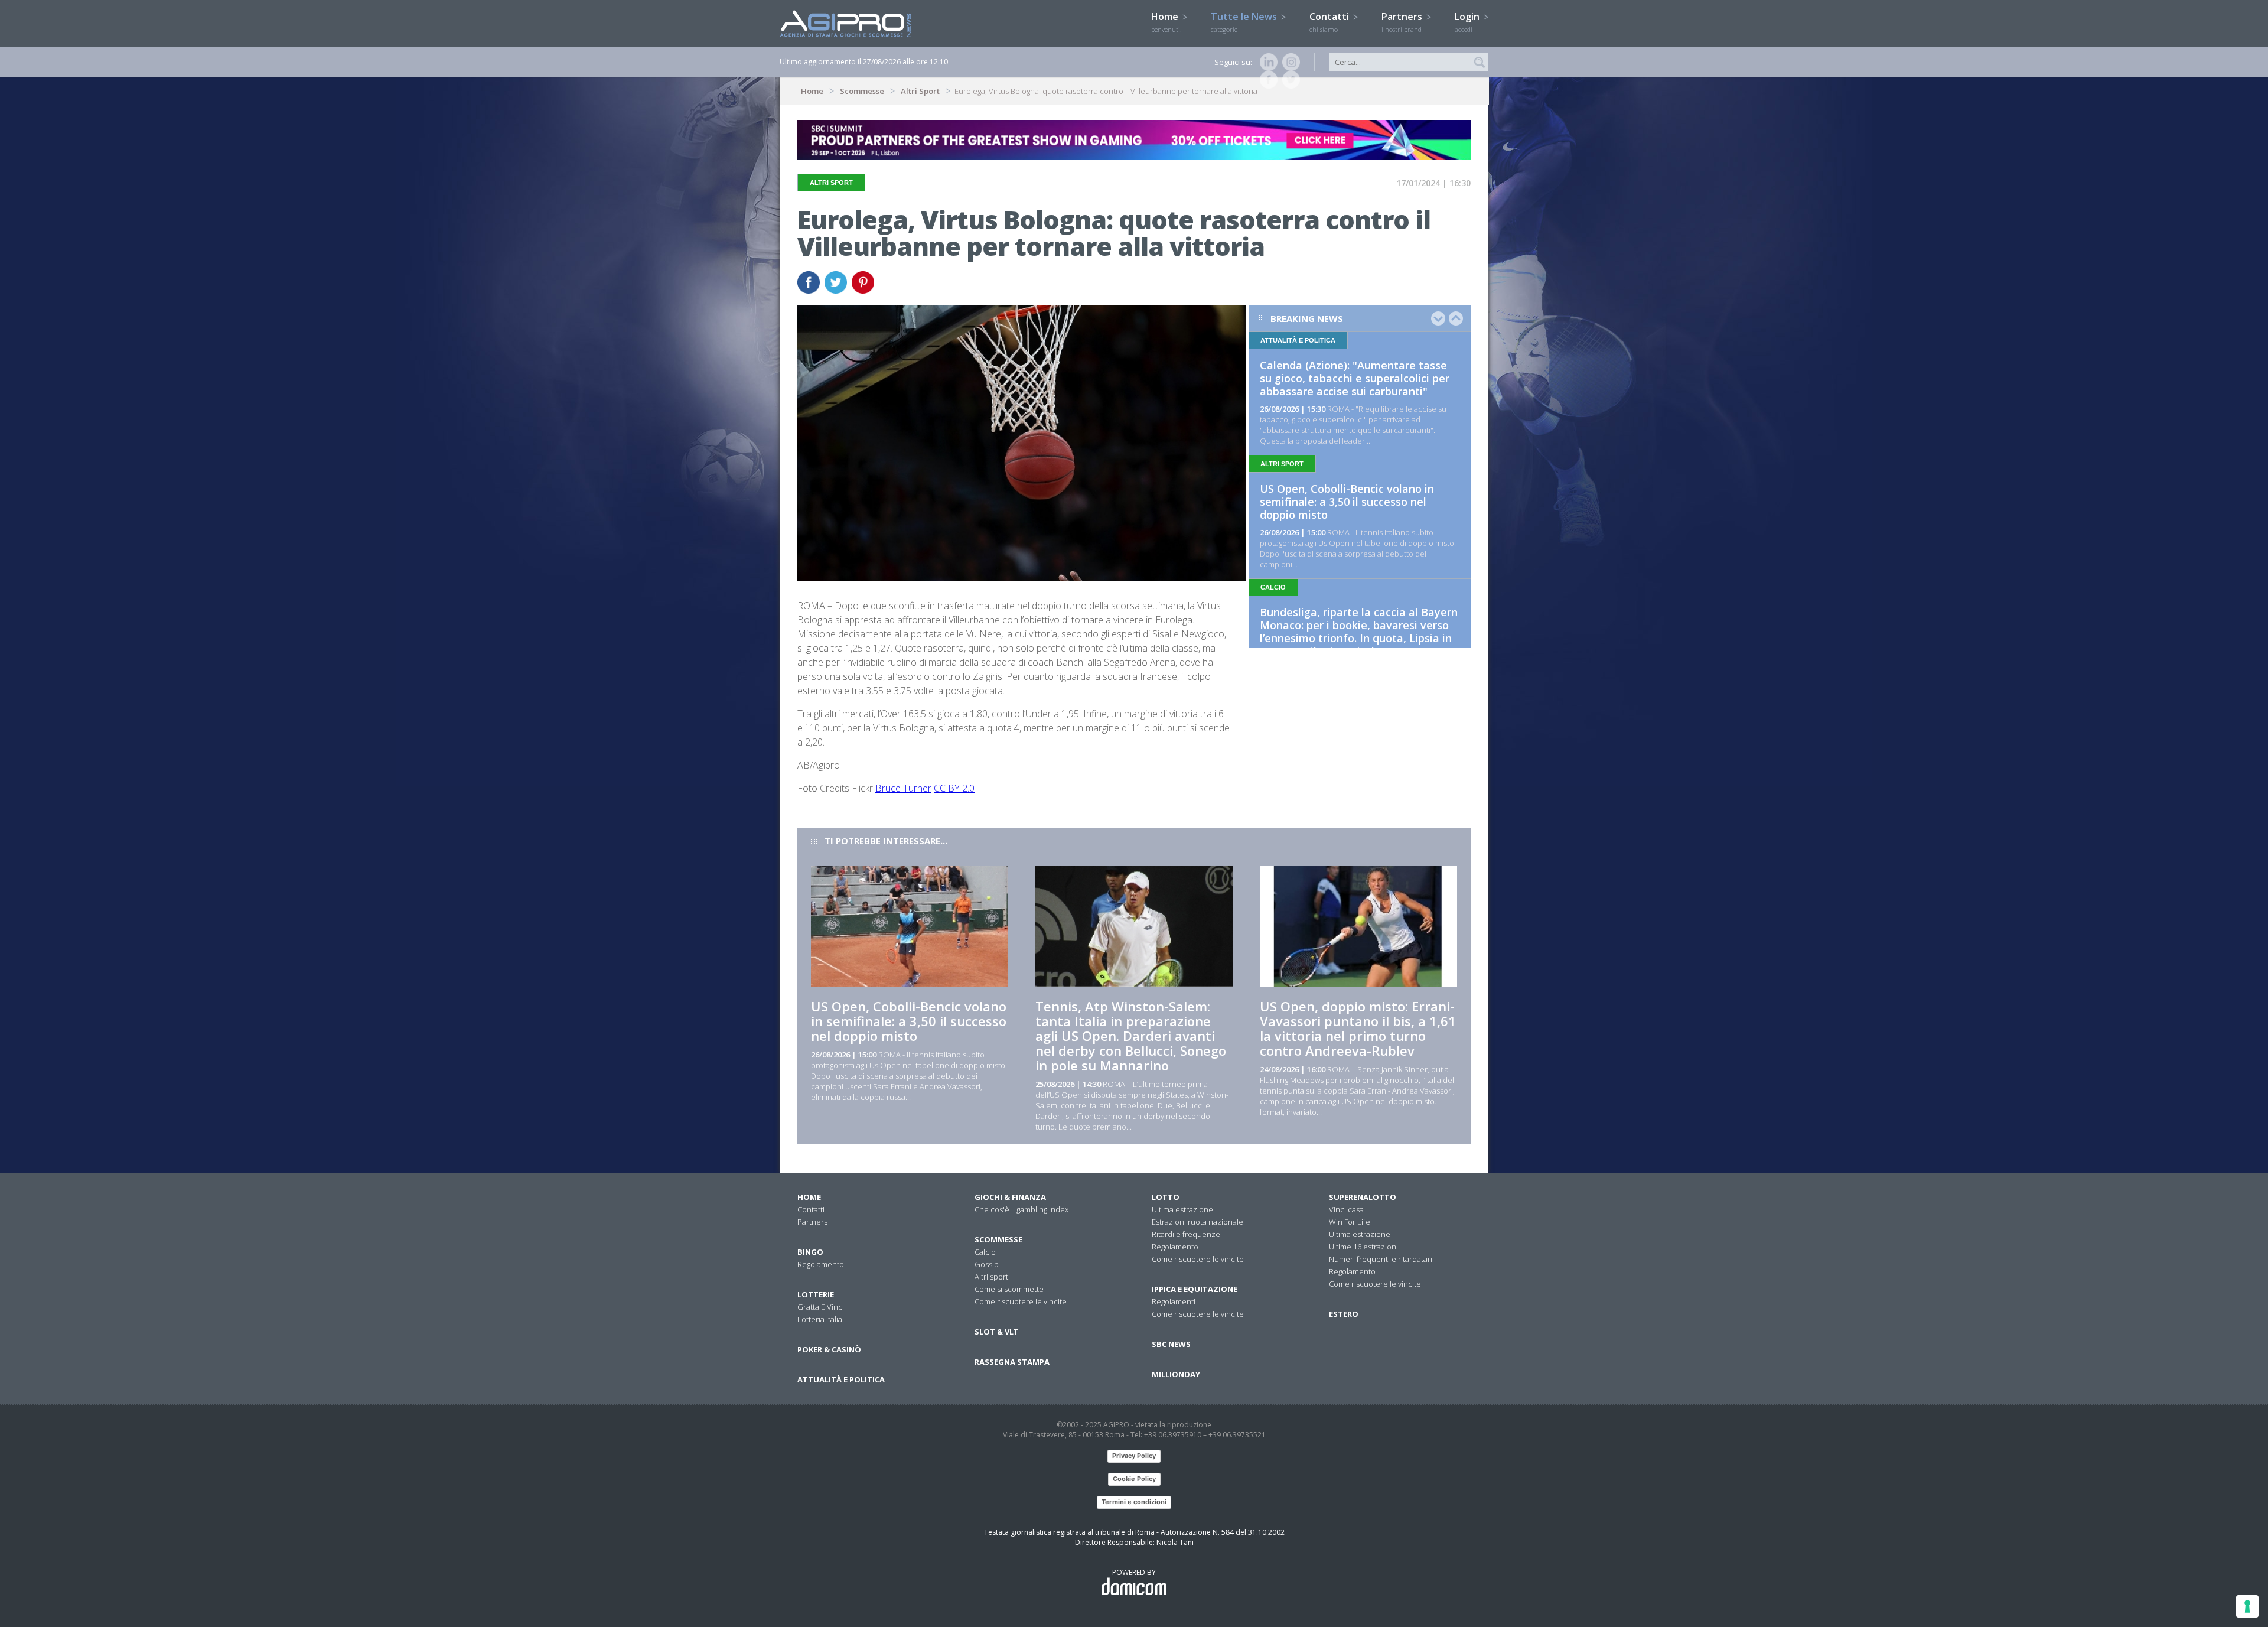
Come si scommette (1009, 1289)
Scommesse (862, 91)
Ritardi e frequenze (1186, 1234)
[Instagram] (1289, 62)
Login (1468, 22)
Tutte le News (1245, 22)
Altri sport (991, 1277)
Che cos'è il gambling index (1021, 1209)
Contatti (1330, 22)
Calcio (985, 1252)
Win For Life (1350, 1222)
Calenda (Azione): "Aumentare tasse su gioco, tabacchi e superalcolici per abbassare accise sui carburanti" (1355, 378)
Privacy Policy (1134, 1456)
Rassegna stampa (1012, 1362)
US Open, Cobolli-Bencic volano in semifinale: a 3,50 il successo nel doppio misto (1347, 502)
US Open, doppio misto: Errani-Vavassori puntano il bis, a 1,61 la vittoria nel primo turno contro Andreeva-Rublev (1358, 1028)
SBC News (1171, 1344)
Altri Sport (920, 91)
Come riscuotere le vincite (1021, 1301)
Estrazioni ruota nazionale (1197, 1222)
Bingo (810, 1252)
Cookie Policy (1134, 1479)
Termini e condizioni (1134, 1502)
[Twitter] (1289, 80)
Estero (1344, 1314)
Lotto (1166, 1197)
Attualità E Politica (841, 1379)
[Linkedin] (1266, 62)
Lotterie (816, 1294)
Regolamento (821, 1264)
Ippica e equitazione (1195, 1289)
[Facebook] (1266, 80)
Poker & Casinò (829, 1349)
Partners (1403, 22)
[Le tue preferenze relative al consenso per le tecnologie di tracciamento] (2247, 1606)
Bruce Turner (903, 788)
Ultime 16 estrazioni (1363, 1247)
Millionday (1176, 1374)
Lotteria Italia (820, 1319)
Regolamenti (1174, 1301)
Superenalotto (1363, 1197)
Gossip (987, 1264)
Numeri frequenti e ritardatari (1381, 1259)
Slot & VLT (997, 1332)
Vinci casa (1346, 1209)
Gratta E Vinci (821, 1307)
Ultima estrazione (1182, 1209)
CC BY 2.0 (954, 788)
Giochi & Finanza (1010, 1197)
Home (1166, 22)
